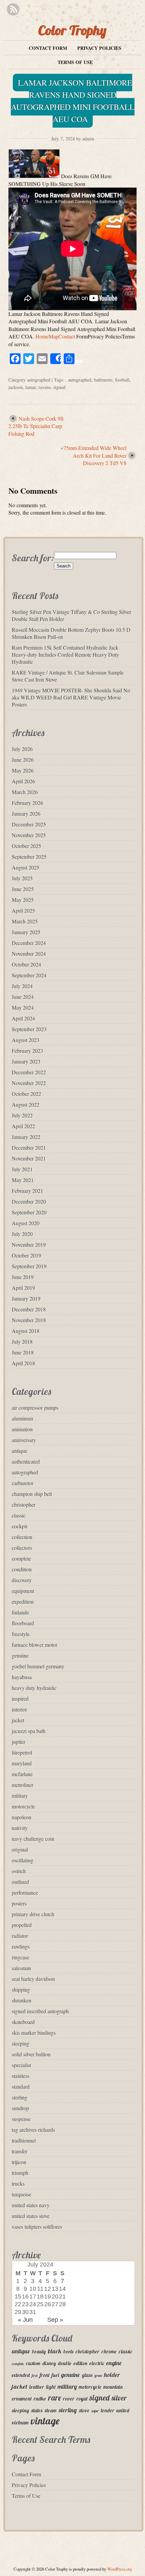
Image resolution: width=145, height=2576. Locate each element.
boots (68, 2352)
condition (22, 1569)
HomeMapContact (55, 336)
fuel (55, 2375)
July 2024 (22, 986)
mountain (113, 2387)
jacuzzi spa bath (29, 1731)
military (20, 1796)
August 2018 (26, 1331)
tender (108, 2410)
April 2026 (23, 781)
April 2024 (23, 1018)
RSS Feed (13, 10)
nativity (20, 1828)
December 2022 (29, 1072)
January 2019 (26, 1298)
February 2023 (27, 1051)
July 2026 (22, 749)
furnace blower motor (35, 1645)
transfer (20, 2151)
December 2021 (29, 1148)
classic (19, 1515)
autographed (39, 380)
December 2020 (29, 1201)
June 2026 (23, 760)
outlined (20, 1882)
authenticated (26, 1461)
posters (19, 1903)
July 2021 (22, 1169)
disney (49, 2363)
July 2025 (22, 878)
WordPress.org (120, 2569)
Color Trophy (72, 30)
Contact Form (48, 48)
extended (21, 2375)
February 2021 (27, 1191)
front (45, 2375)
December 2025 (29, 824)
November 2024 (29, 954)
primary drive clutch (33, 1914)
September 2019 (29, 1266)
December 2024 (29, 943)
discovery (22, 1580)
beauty (39, 2352)
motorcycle (23, 1806)
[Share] (56, 359)
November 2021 (29, 1158)
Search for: (33, 558)
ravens (45, 387)
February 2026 (27, 803)
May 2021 (23, 1180)
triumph (20, 2173)
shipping (21, 1990)
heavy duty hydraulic (34, 1688)
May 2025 (23, 900)
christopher (24, 1505)
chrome (109, 2352)
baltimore (103, 380)
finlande (20, 1612)
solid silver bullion (31, 2054)
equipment (23, 1591)
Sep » (55, 2320)
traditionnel (24, 2140)
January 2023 (26, 1061)
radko (40, 2399)
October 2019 (26, 1255)
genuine (20, 1655)
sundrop (20, 2108)
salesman (21, 1968)
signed (59, 387)
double (65, 2363)
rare (55, 2398)
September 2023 (29, 1029)
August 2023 (26, 1040)
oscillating (23, 1860)
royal (82, 2399)
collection (22, 1537)
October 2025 (26, 846)
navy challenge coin (33, 1839)
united (123, 2410)
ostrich (19, 1871)
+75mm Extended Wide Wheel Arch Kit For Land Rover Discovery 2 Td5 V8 (93, 455)
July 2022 (22, 1115)
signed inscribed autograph (40, 2011)
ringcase (21, 1957)
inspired (20, 1699)
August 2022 (26, 1104)
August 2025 (26, 867)
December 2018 (29, 1309)
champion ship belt (32, 1494)
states (37, 2410)
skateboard (23, 2022)
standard (21, 2086)
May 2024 (23, 1007)
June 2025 (23, 889)
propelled (22, 1925)
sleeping (21, 2043)
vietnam (20, 2423)
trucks (18, 2183)
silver (119, 2398)
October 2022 (26, 1094)
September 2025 (29, 857)
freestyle (21, 1634)
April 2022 (23, 1126)
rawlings (21, 1946)
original (20, 1849)
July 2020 (22, 1234)
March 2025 (25, 921)
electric (97, 2363)
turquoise (22, 2194)
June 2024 (23, 997)
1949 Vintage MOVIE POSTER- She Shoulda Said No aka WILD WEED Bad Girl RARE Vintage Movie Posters (71, 697)
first (35, 2376)
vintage (45, 2421)
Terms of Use (75, 62)
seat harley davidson (33, 1979)
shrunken (22, 2000)
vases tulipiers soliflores (37, 2227)
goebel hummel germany (38, 1666)
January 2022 (26, 1137)
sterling (20, 2097)
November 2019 (29, 1245)
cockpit (20, 1526)
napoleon (22, 1817)
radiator (20, 1936)
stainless (21, 2076)
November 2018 (29, 1320)
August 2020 (26, 1223)
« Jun (25, 2320)
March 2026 (25, 792)
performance (25, 1893)
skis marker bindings (34, 2033)
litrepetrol (22, 1752)
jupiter (19, 1742)
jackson (16, 387)
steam (51, 2410)
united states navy (31, 2205)
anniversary (24, 1440)
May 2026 (23, 770)
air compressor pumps (35, 1408)
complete (21, 1558)
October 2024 (26, 964)
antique (20, 1451)
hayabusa (22, 1677)
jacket (18, 1720)
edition (80, 2363)
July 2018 (22, 1342)
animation (22, 1429)
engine (114, 2363)
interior (19, 1709)
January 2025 (26, 932)
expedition (23, 1602)
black (55, 2351)
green (98, 2376)
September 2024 (29, 975)
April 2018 (23, 1363)
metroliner (23, 1785)
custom (33, 2363)
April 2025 (23, 910)
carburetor (23, 1483)
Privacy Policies (99, 48)
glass (87, 2375)
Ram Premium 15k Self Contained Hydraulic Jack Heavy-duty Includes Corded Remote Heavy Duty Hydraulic (65, 655)
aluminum (22, 1418)
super (95, 2411)
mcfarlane (22, 1774)
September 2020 (29, 1212)
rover (69, 2399)
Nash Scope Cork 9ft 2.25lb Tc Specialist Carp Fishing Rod (36, 426)
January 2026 (26, 813)
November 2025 (29, 835)
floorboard (23, 1623)
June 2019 (23, 1277)
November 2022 (29, 1083)
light (51, 2387)
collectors (22, 1548)
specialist (21, 2065)
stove (84, 2410)
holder (112, 2375)
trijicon (19, 2162)
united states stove (31, 2216)
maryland (22, 1763)
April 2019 (23, 1288)
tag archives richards (33, 2130)
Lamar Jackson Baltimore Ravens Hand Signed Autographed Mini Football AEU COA (73, 101)
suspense (21, 2119)
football (122, 380)
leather (37, 2387)
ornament (22, 2399)
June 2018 (23, 1352)
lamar (31, 387)
